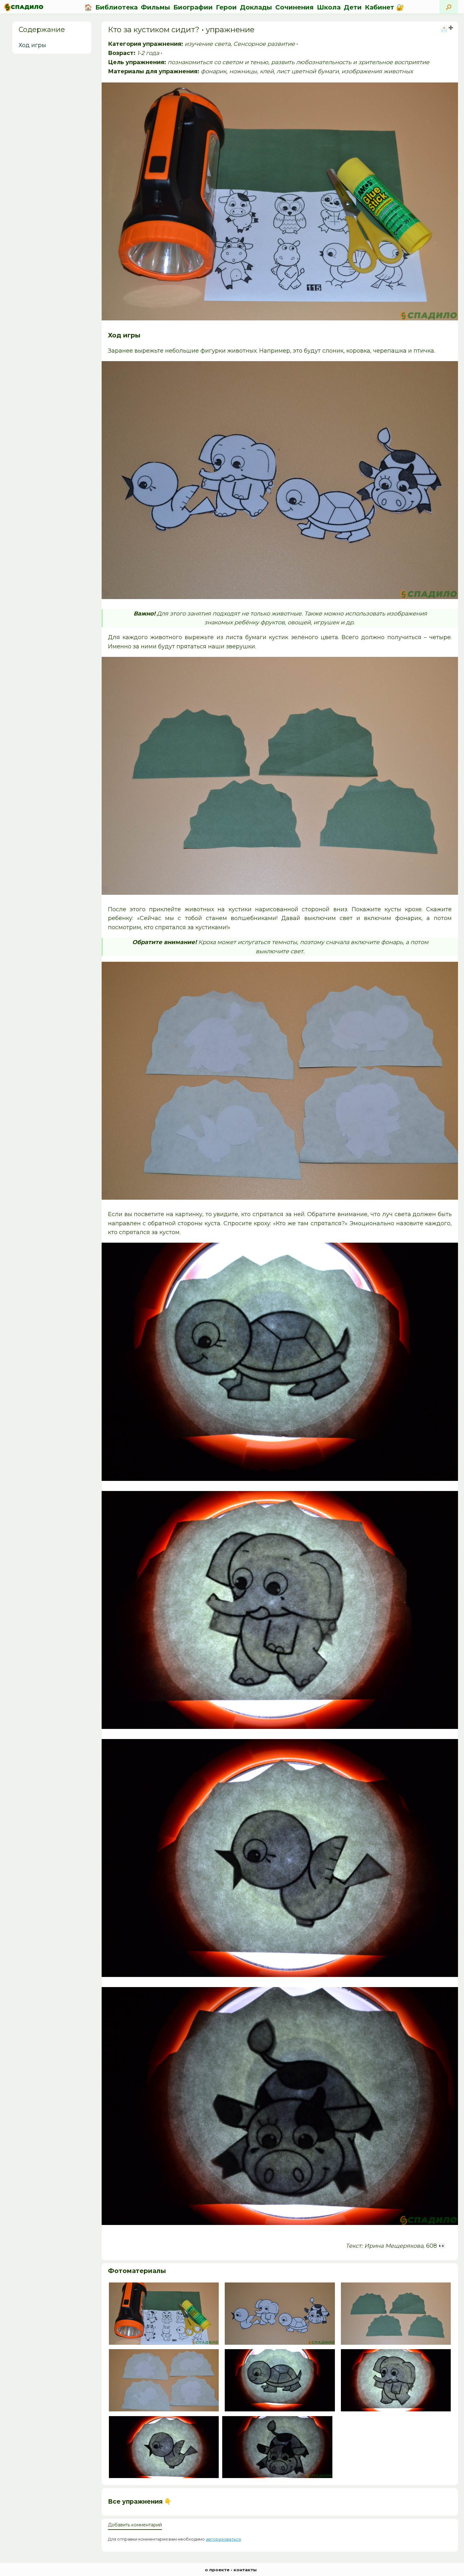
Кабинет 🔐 (384, 7)
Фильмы (155, 7)
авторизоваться (223, 2539)
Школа (329, 7)
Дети (353, 7)
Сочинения (294, 7)
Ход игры (32, 45)
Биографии (193, 7)
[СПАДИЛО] (24, 7)
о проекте (217, 2570)
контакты (245, 2570)
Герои (226, 7)
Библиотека (116, 7)
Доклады (256, 7)
